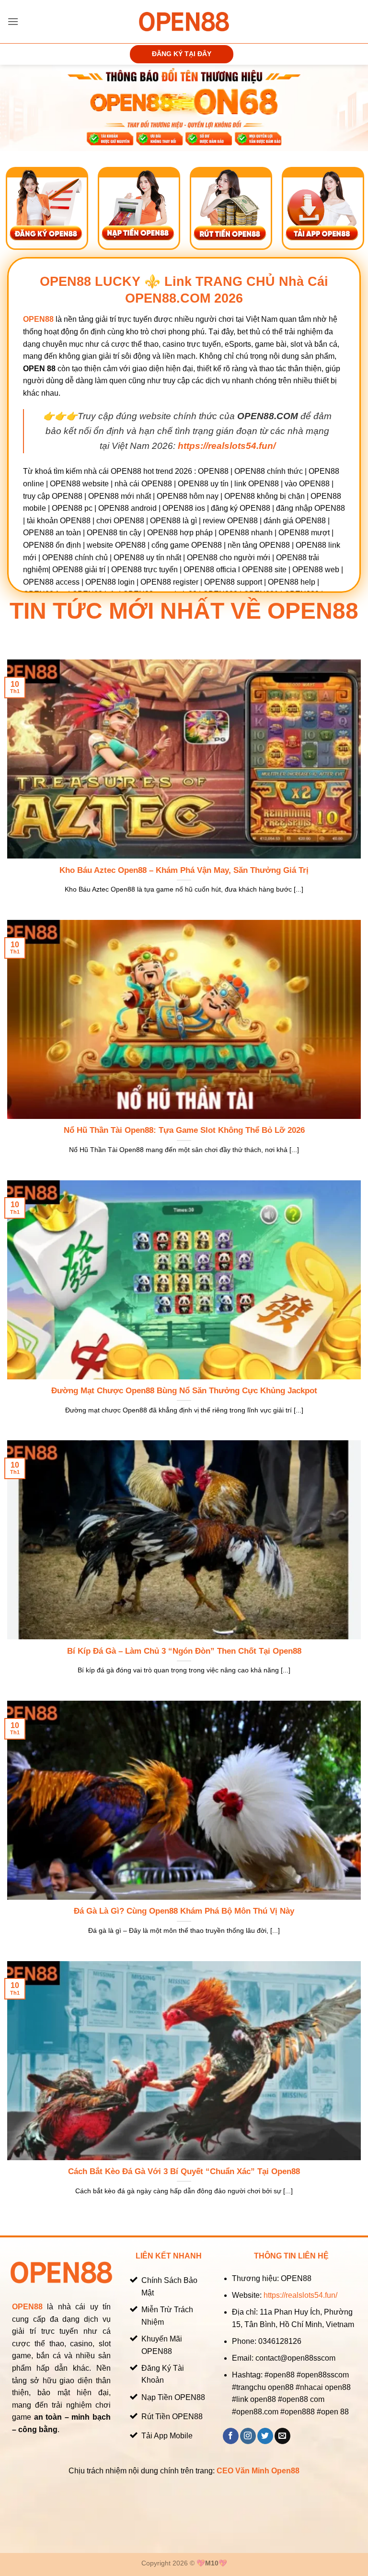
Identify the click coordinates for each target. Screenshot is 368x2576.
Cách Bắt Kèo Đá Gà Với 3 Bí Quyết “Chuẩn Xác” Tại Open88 (184, 2171)
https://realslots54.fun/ (300, 2295)
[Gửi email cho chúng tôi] (282, 2436)
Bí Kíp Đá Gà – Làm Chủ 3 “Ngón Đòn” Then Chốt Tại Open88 (184, 1651)
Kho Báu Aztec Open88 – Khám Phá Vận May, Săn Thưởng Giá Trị (184, 870)
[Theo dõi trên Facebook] (231, 2436)
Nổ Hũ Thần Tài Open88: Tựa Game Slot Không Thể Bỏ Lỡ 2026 (184, 1130)
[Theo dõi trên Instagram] (248, 2436)
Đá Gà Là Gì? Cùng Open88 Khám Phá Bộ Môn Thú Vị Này (184, 1911)
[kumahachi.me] (184, 21)
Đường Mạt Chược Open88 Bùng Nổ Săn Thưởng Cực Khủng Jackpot (184, 1391)
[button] (13, 21)
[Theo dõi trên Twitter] (265, 2436)
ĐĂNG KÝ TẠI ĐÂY (182, 54)
